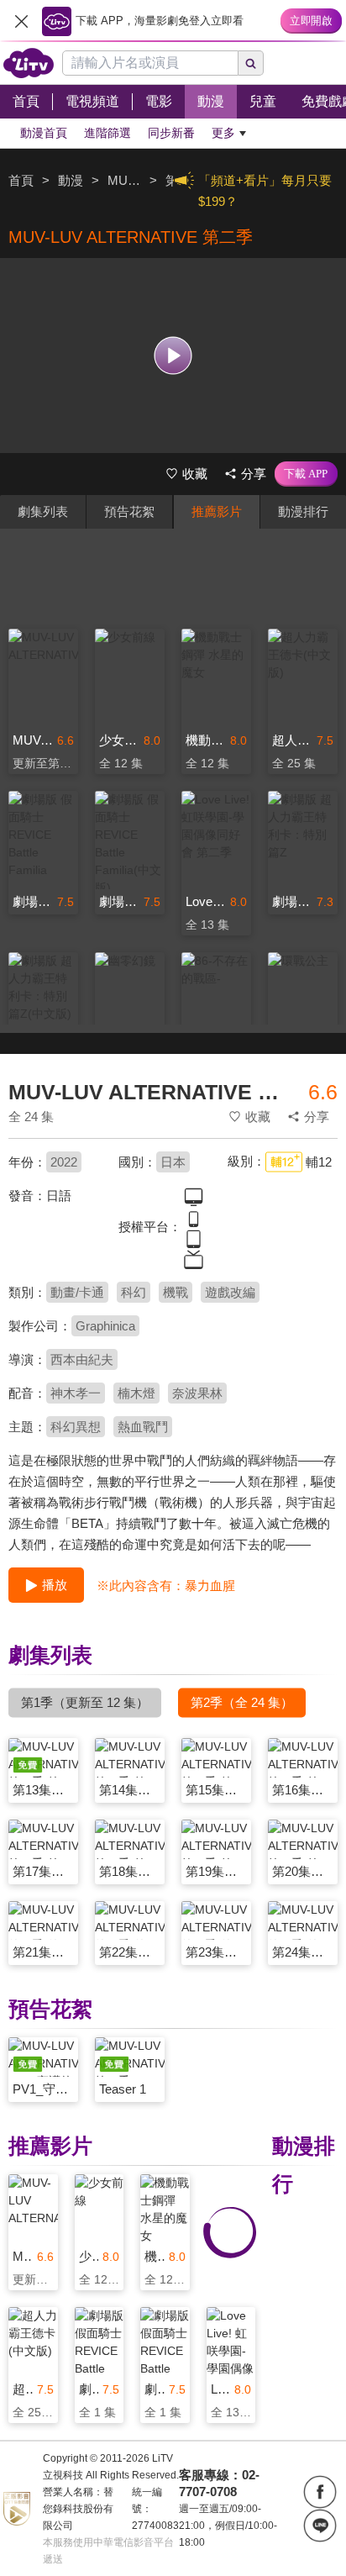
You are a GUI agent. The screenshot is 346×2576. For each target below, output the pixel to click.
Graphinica (105, 1326)
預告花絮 (129, 511)
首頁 (21, 180)
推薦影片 (217, 511)
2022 (64, 1162)
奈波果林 (197, 1393)
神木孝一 (76, 1393)
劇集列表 (43, 511)
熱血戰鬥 (143, 1427)
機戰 (176, 1292)
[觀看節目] (173, 355)
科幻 (134, 1292)
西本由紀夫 (82, 1359)
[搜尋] (251, 63)
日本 (173, 1162)
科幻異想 (76, 1427)
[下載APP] (306, 474)
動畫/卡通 (77, 1292)
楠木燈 (136, 1393)
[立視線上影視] (29, 63)
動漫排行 (303, 511)
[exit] (21, 21)
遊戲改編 (230, 1292)
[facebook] (320, 2492)
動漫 (71, 180)
